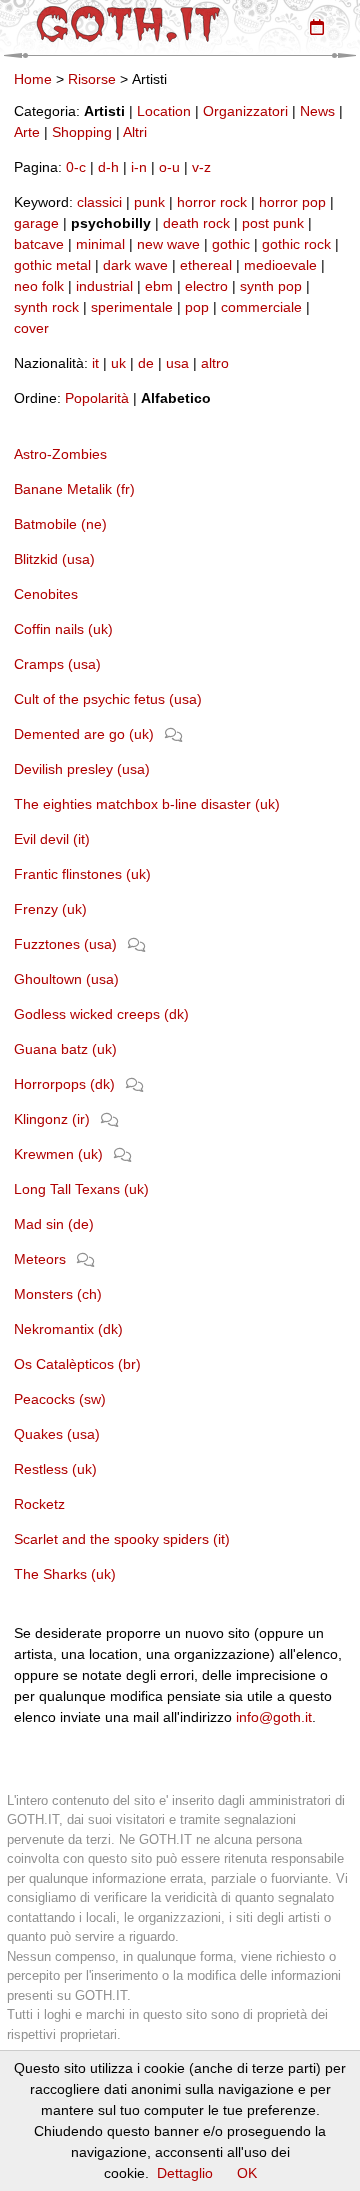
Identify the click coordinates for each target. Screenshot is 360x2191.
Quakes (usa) (57, 1434)
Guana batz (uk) (65, 1049)
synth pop (271, 286)
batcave (39, 244)
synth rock (46, 307)
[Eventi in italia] (317, 27)
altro (215, 363)
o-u (169, 167)
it (95, 363)
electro (206, 286)
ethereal (206, 265)
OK (247, 2173)
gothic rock (296, 244)
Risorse (92, 79)
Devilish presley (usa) (82, 769)
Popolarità (97, 398)
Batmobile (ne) (60, 524)
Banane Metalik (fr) (74, 489)
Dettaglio (185, 2173)
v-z (201, 167)
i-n (139, 167)
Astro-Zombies (60, 454)
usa (177, 363)
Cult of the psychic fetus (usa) (108, 699)
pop (197, 307)
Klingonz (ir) (52, 1119)
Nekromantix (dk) (68, 1329)
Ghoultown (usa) (66, 979)
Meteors (40, 1259)
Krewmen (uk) (58, 1154)
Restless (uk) (55, 1469)
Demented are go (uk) (84, 734)
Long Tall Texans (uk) (81, 1189)
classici (99, 202)
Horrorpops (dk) (64, 1084)
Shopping (82, 132)
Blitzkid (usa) (54, 559)
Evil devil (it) (52, 839)
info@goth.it (274, 1717)
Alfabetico (176, 398)
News (317, 111)
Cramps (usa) (57, 664)
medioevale (280, 265)
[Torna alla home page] (128, 24)
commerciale (261, 307)
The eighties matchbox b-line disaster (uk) (147, 804)
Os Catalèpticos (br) (77, 1364)
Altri (135, 132)
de (146, 363)
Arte (27, 132)
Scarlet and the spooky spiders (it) (122, 1539)
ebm (159, 286)
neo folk (39, 286)
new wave (168, 244)
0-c (76, 167)
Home (33, 79)
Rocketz (39, 1504)
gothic (231, 244)
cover (31, 328)
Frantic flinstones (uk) (82, 874)
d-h (108, 167)
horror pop (292, 202)
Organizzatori (245, 111)
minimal (100, 244)
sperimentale (132, 307)
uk (118, 363)
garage (36, 223)
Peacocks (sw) (60, 1399)
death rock (196, 223)
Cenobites (46, 594)
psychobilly (111, 223)
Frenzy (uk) (50, 909)
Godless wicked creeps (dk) (101, 1014)
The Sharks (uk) (65, 1574)
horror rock (212, 202)
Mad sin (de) (54, 1224)
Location (164, 111)
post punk (273, 223)
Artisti (104, 111)
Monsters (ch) (58, 1294)
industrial (104, 286)
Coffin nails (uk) (63, 629)
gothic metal (52, 265)
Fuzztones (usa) (65, 944)
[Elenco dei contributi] (174, 734)
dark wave (135, 265)
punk (149, 202)
